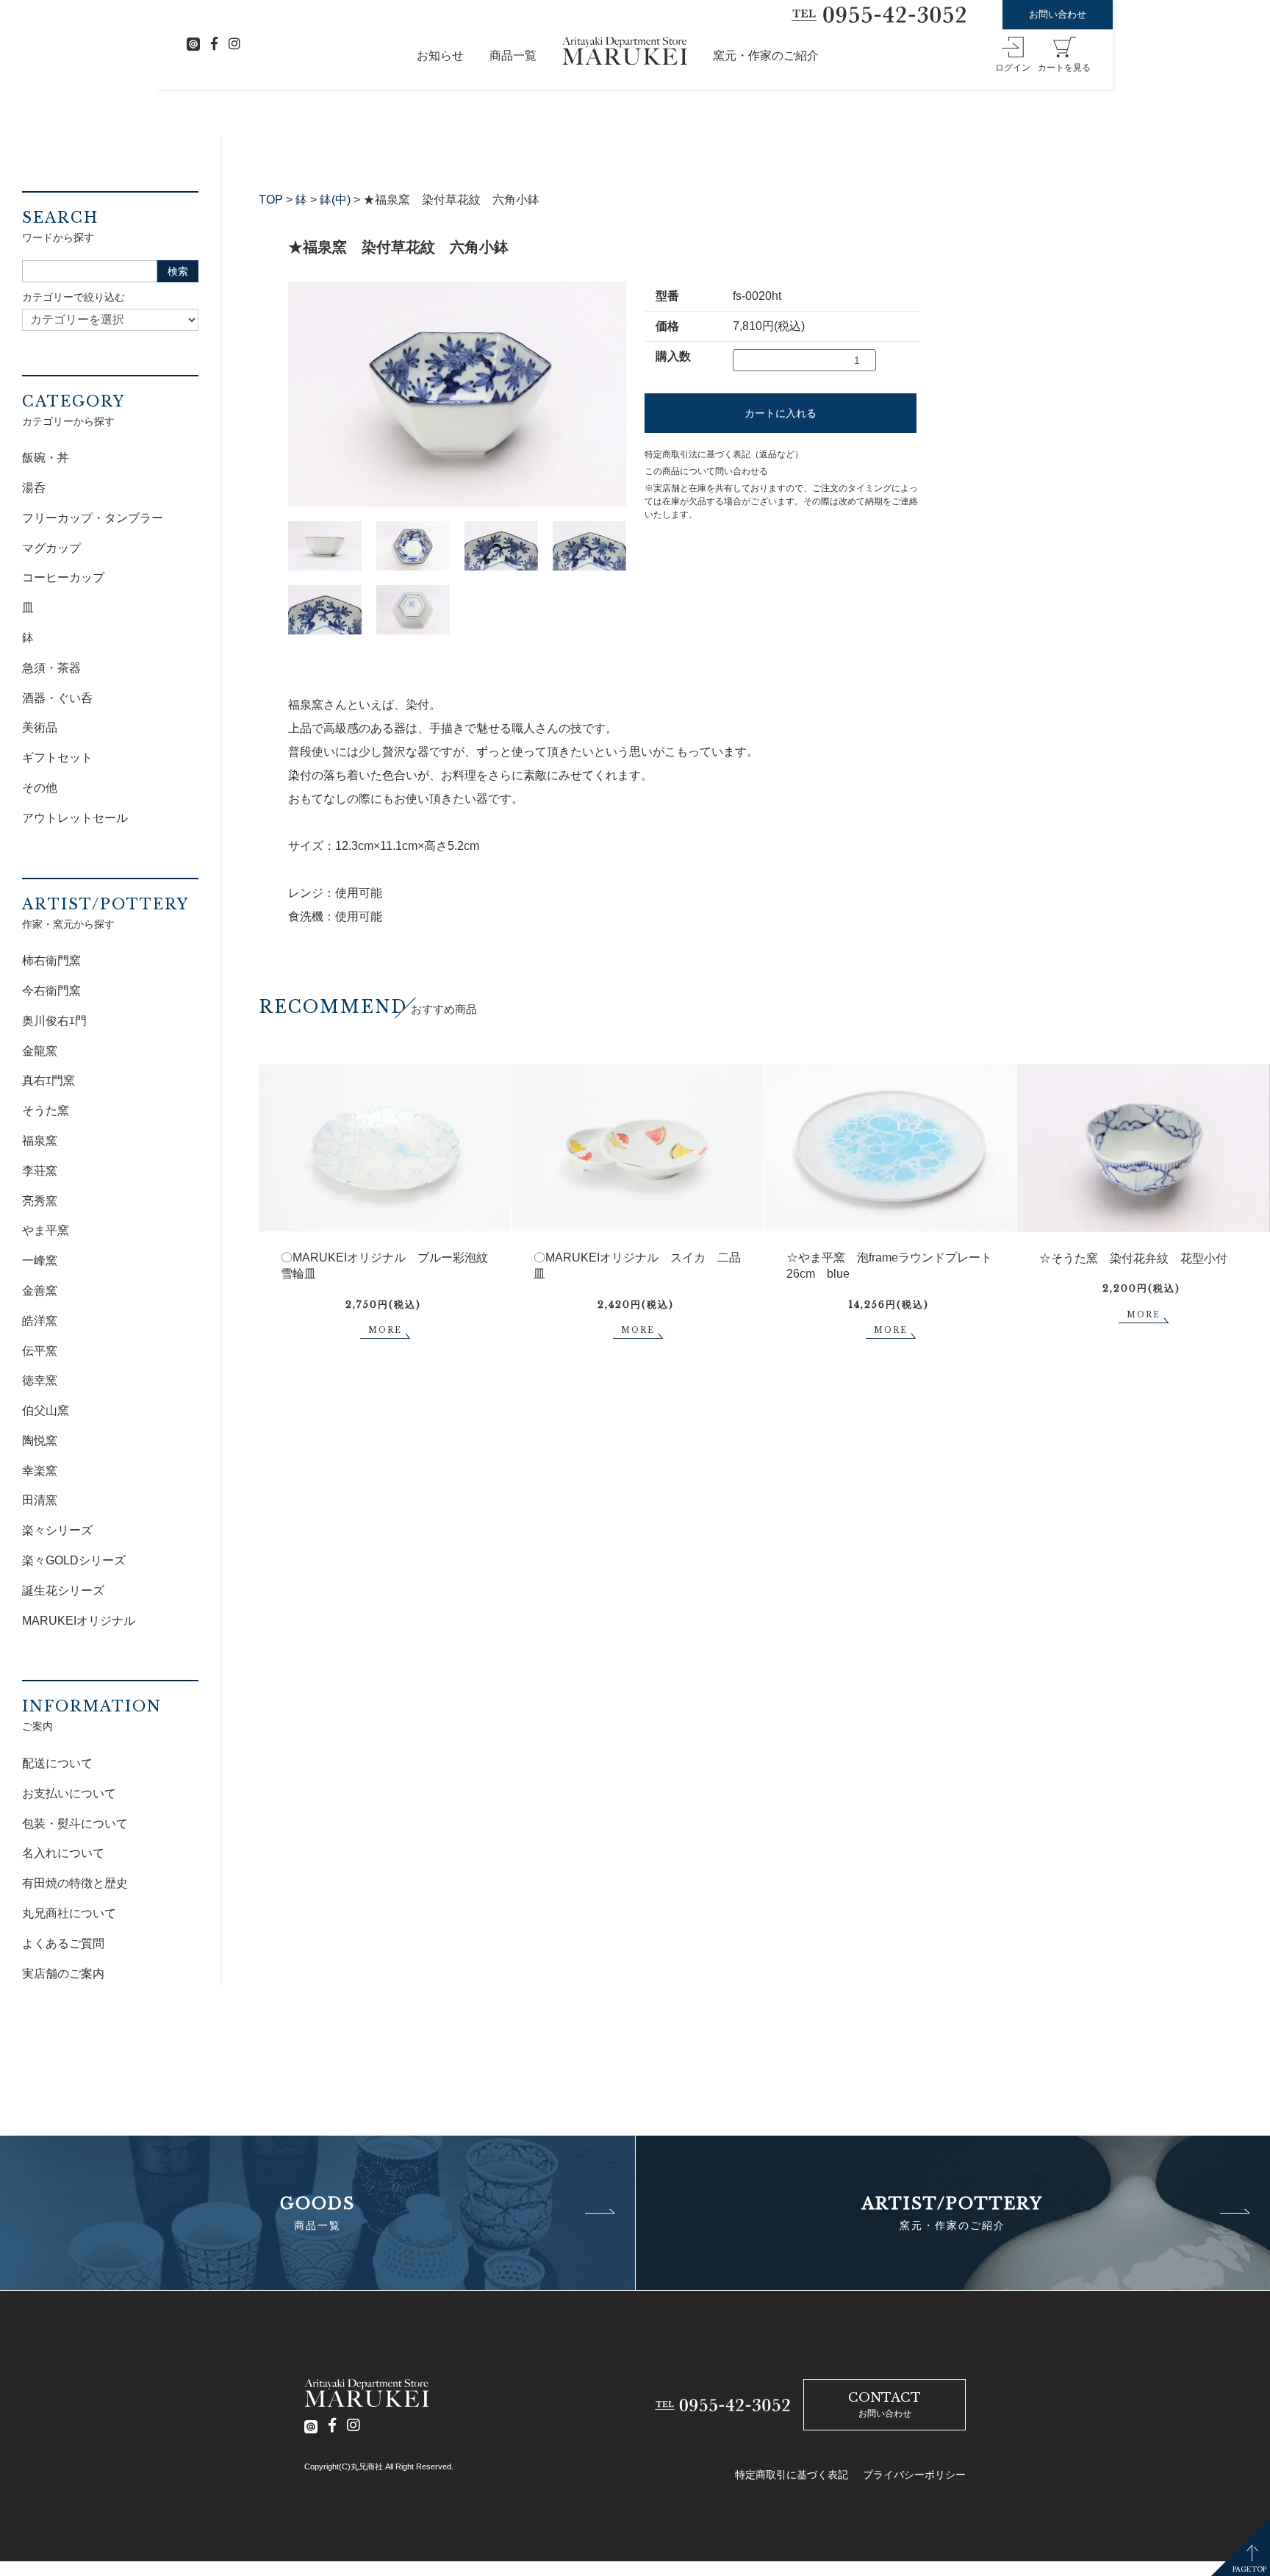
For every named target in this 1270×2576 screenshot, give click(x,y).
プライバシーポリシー (914, 2475)
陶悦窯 (40, 1441)
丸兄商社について (69, 1913)
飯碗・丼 (46, 458)
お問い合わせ (1058, 14)
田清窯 (40, 1500)
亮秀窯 (40, 1201)
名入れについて (63, 1853)
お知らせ (440, 56)
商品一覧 (513, 56)
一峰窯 (40, 1260)
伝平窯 (40, 1351)
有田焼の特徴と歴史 (75, 1883)
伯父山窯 (46, 1410)
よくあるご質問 (63, 1943)
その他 (40, 788)
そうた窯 (46, 1110)
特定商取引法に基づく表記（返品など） (724, 454)
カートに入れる (781, 413)
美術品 (40, 727)
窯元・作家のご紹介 (766, 56)
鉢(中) (335, 200)
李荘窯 (40, 1171)
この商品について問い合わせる (706, 471)
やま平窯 (46, 1230)
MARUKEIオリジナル (79, 1621)
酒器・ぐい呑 (57, 698)
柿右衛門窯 (51, 960)
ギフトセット (57, 758)
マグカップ (51, 548)
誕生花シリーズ (63, 1591)
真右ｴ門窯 (49, 1080)
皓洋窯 (40, 1321)
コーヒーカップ (63, 577)
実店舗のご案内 (63, 1974)
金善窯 (40, 1291)
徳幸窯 (40, 1380)
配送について (57, 1763)
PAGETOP (1249, 2569)
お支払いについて (69, 1793)
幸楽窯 (40, 1471)
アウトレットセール (75, 818)
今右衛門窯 (51, 991)
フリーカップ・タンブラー (93, 518)
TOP (271, 200)
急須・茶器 (51, 668)
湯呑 (34, 488)
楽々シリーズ (57, 1530)
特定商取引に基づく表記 (792, 2475)
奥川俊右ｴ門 (54, 1021)
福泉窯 (40, 1141)
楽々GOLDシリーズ (74, 1560)
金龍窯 (40, 1051)
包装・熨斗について (75, 1824)
